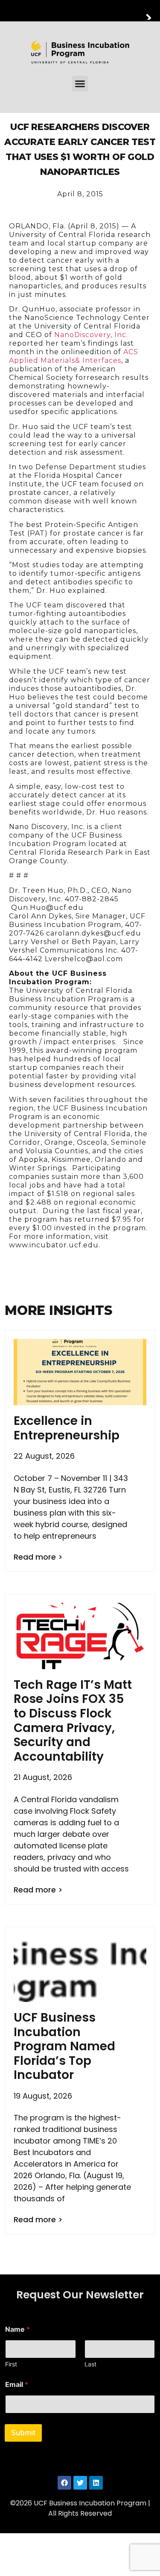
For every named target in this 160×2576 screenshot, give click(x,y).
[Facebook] (64, 2483)
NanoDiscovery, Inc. (91, 335)
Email (17, 2385)
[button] (80, 84)
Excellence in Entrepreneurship (67, 1428)
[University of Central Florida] (65, 10)
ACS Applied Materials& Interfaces (74, 356)
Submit (23, 2433)
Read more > (38, 1557)
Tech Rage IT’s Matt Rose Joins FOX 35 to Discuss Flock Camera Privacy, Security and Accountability (73, 1721)
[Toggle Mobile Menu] (151, 10)
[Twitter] (80, 2483)
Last (90, 2364)
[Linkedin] (96, 2483)
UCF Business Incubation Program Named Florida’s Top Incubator (64, 2046)
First (11, 2364)
